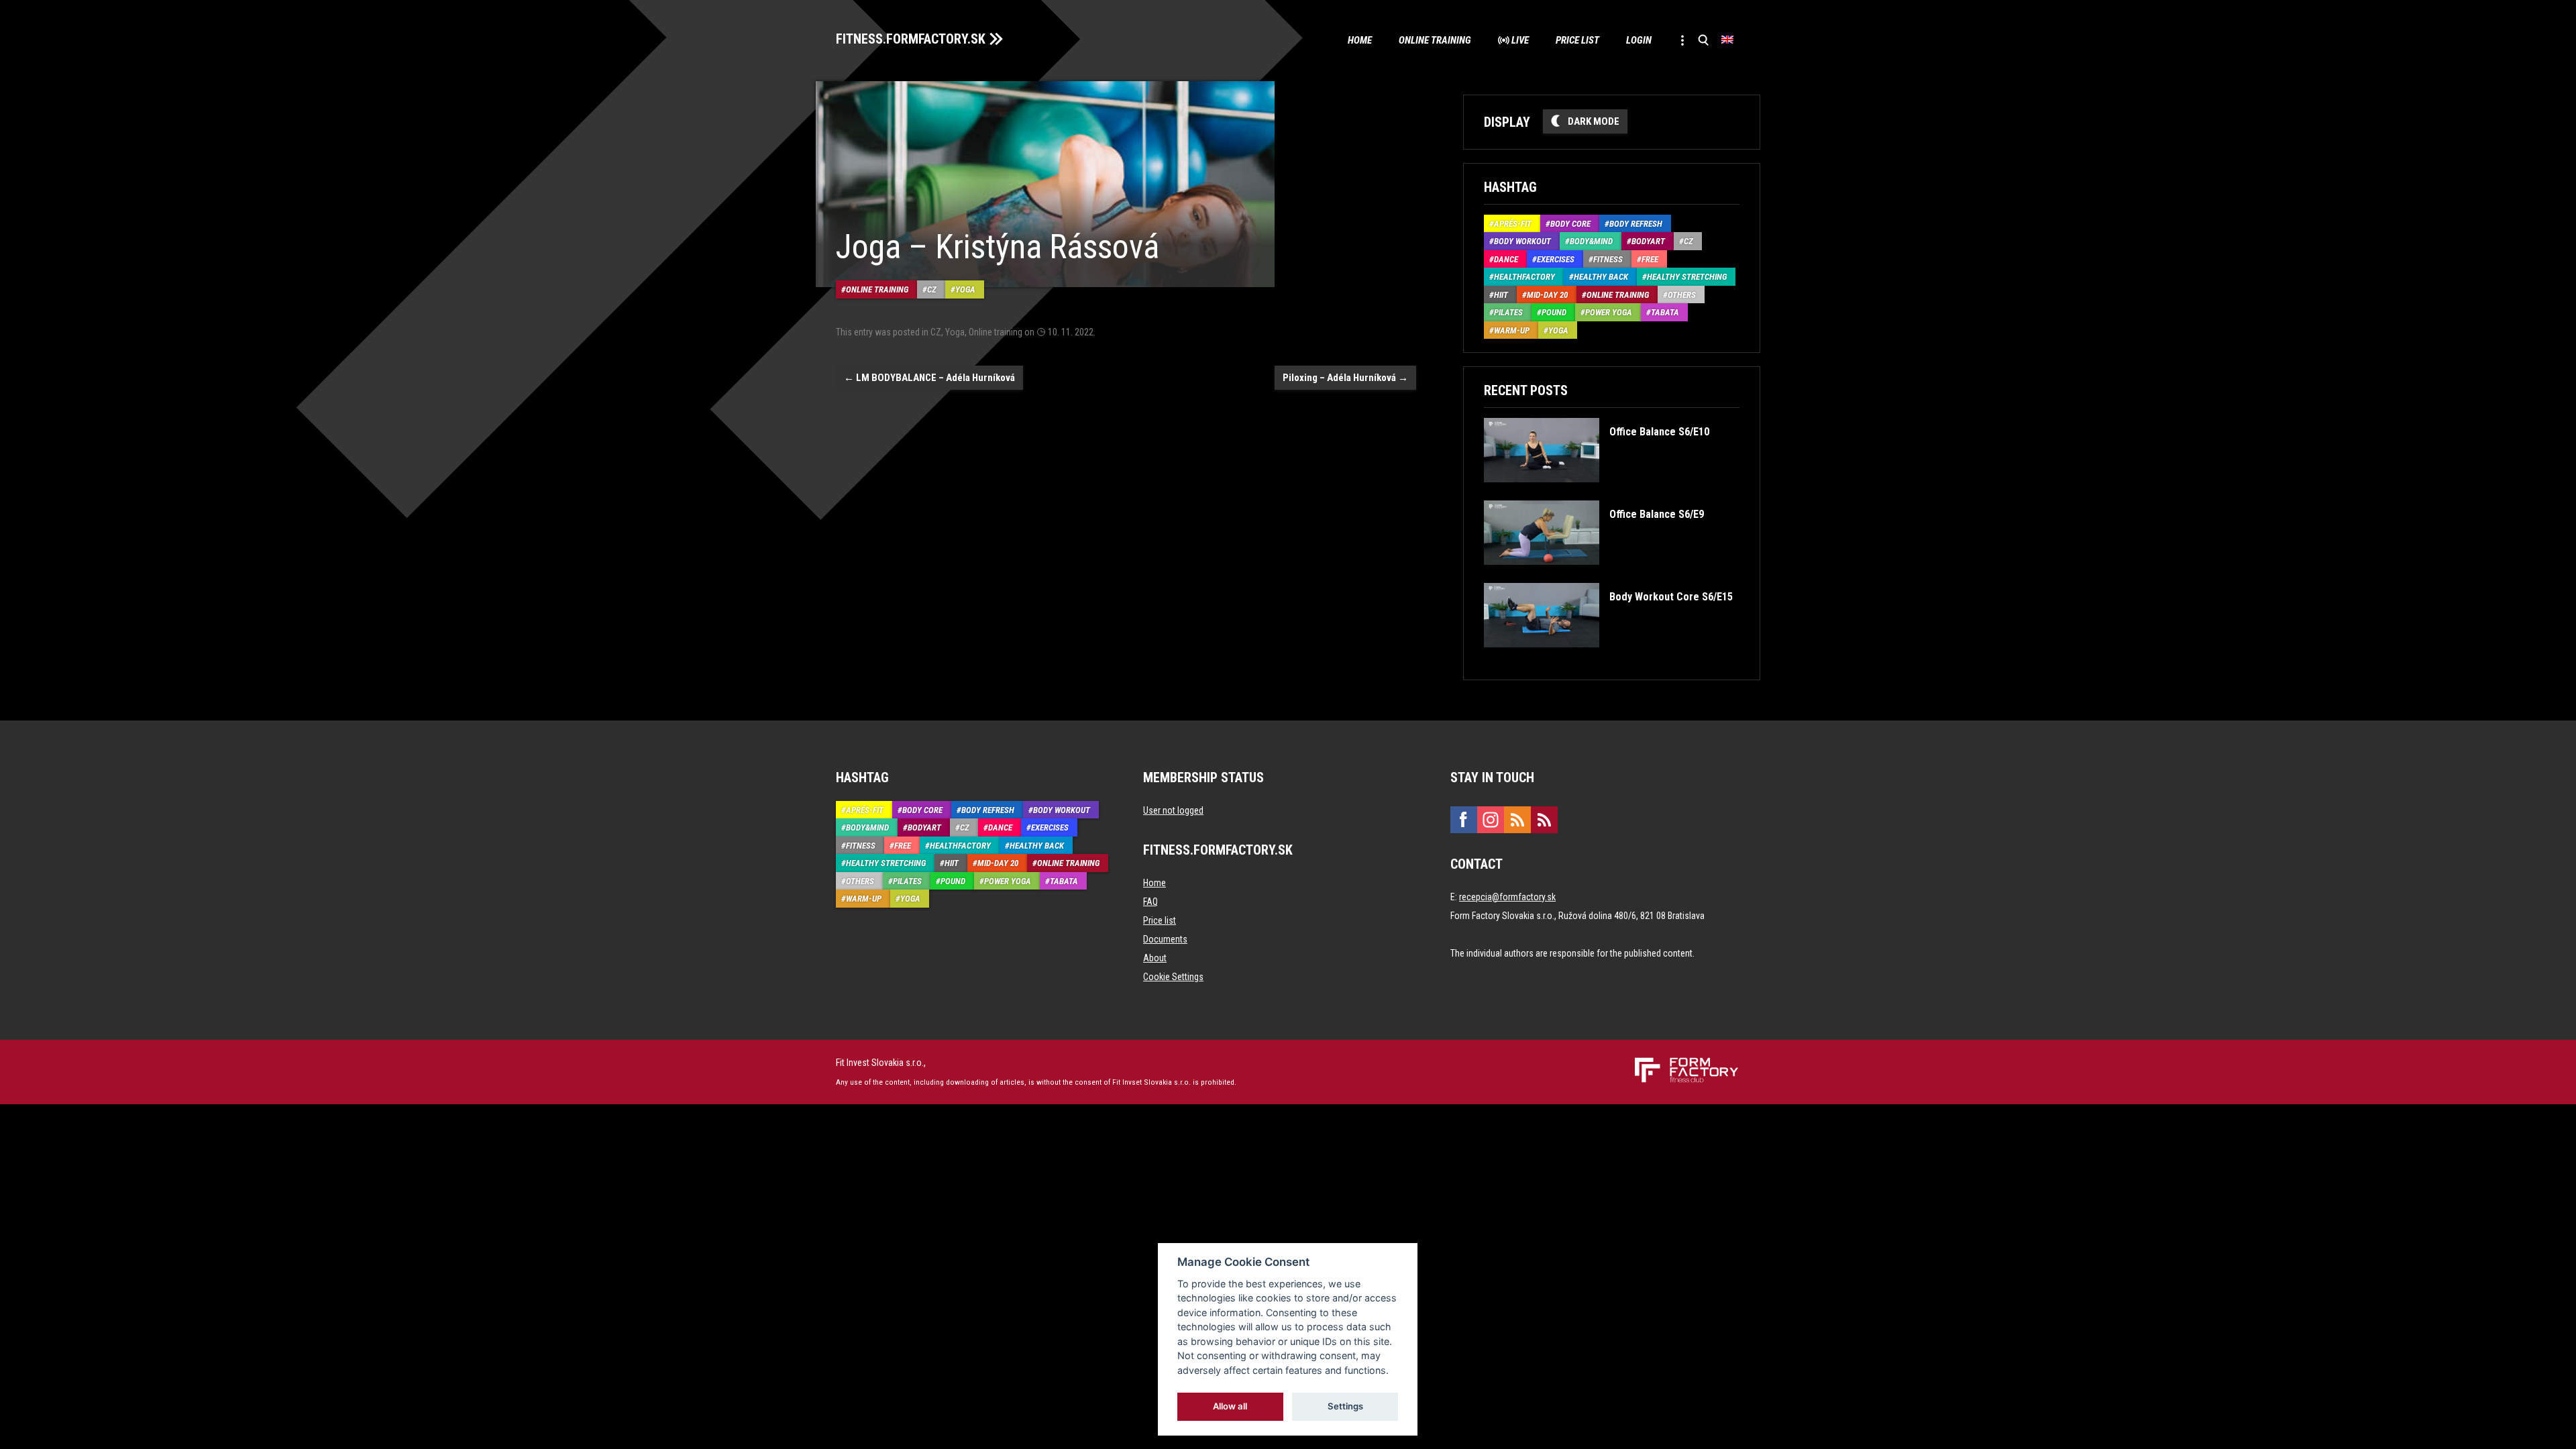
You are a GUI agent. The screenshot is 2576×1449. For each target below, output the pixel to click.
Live (1520, 40)
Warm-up (1512, 330)
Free (1650, 259)
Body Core (1570, 224)
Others (1682, 295)
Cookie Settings (1173, 977)
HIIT (1501, 295)
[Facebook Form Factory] (1464, 820)
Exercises (1556, 259)
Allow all (1231, 1406)
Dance (1506, 259)
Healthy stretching (1687, 277)
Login (1639, 40)
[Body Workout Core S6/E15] (1608, 657)
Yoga (965, 289)
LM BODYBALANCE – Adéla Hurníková (929, 378)
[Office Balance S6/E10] (1596, 492)
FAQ (1150, 902)
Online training (1435, 40)
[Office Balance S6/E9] (1594, 575)
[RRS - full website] (1517, 820)
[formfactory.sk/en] (1681, 1063)
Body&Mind (1591, 241)
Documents (1165, 939)
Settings (1345, 1406)
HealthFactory (1524, 277)
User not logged (1173, 810)
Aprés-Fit (1513, 224)
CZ (932, 289)
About (1155, 958)
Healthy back (1601, 277)
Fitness (1608, 259)
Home (1360, 40)
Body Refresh (1636, 224)
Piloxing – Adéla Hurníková (1345, 378)
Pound (1554, 312)
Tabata (1665, 312)
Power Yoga (1609, 312)
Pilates (1508, 312)
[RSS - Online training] (1544, 820)
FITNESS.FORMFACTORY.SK (911, 39)
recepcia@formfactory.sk (1507, 897)
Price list (1577, 40)
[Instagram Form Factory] (1491, 820)
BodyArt (1648, 241)
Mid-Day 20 (1547, 295)
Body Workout (1522, 241)
